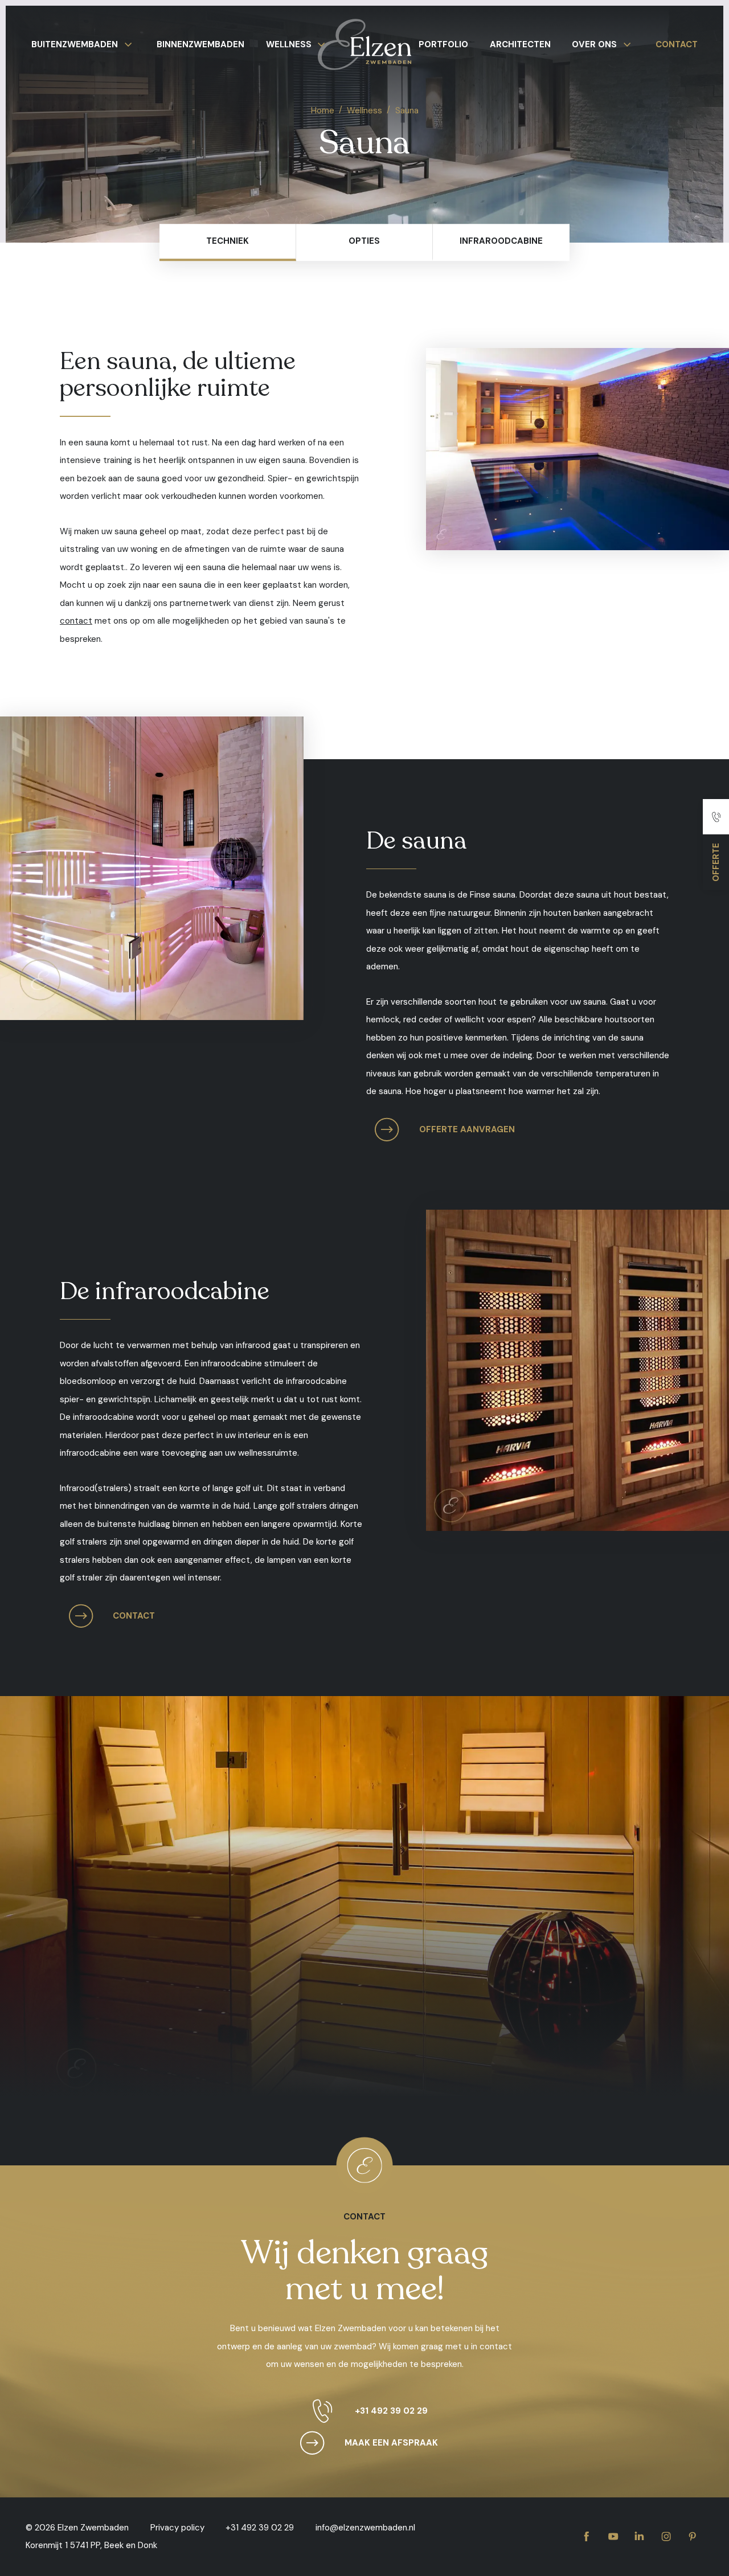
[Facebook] (586, 2537)
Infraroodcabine (501, 241)
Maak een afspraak (391, 2443)
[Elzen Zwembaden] (364, 51)
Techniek (228, 241)
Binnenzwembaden (200, 44)
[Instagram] (666, 2537)
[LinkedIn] (639, 2537)
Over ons (594, 44)
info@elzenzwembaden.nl (365, 2528)
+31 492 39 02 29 (391, 2411)
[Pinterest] (692, 2537)
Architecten (520, 44)
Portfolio (443, 44)
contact (76, 621)
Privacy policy (177, 2528)
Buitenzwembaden (75, 44)
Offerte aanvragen (467, 1129)
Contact (677, 44)
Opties (364, 241)
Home (323, 110)
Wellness (289, 44)
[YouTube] (613, 2537)
